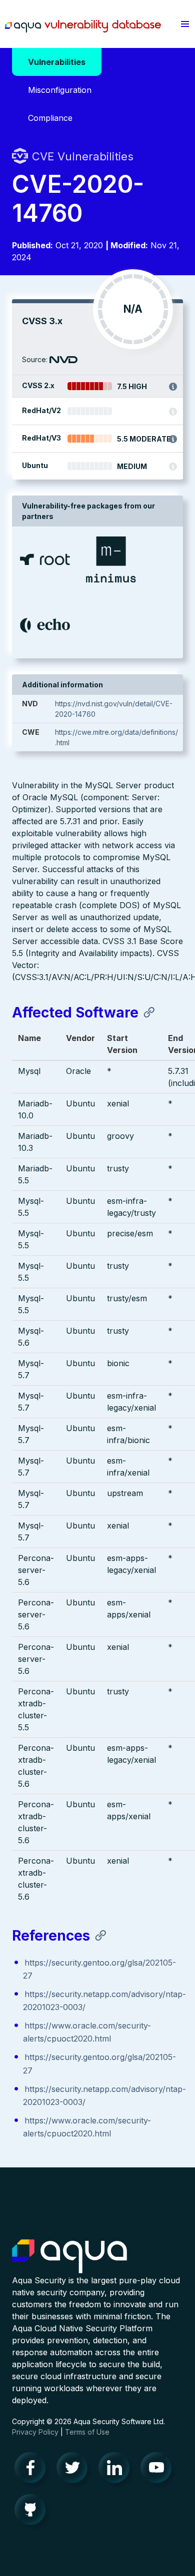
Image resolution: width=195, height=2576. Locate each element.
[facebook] (33, 2470)
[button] (185, 24)
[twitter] (75, 2470)
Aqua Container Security (69, 2257)
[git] (33, 2512)
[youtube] (159, 2470)
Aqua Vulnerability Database (83, 26)
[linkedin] (117, 2470)
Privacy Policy (35, 2432)
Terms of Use (87, 2432)
